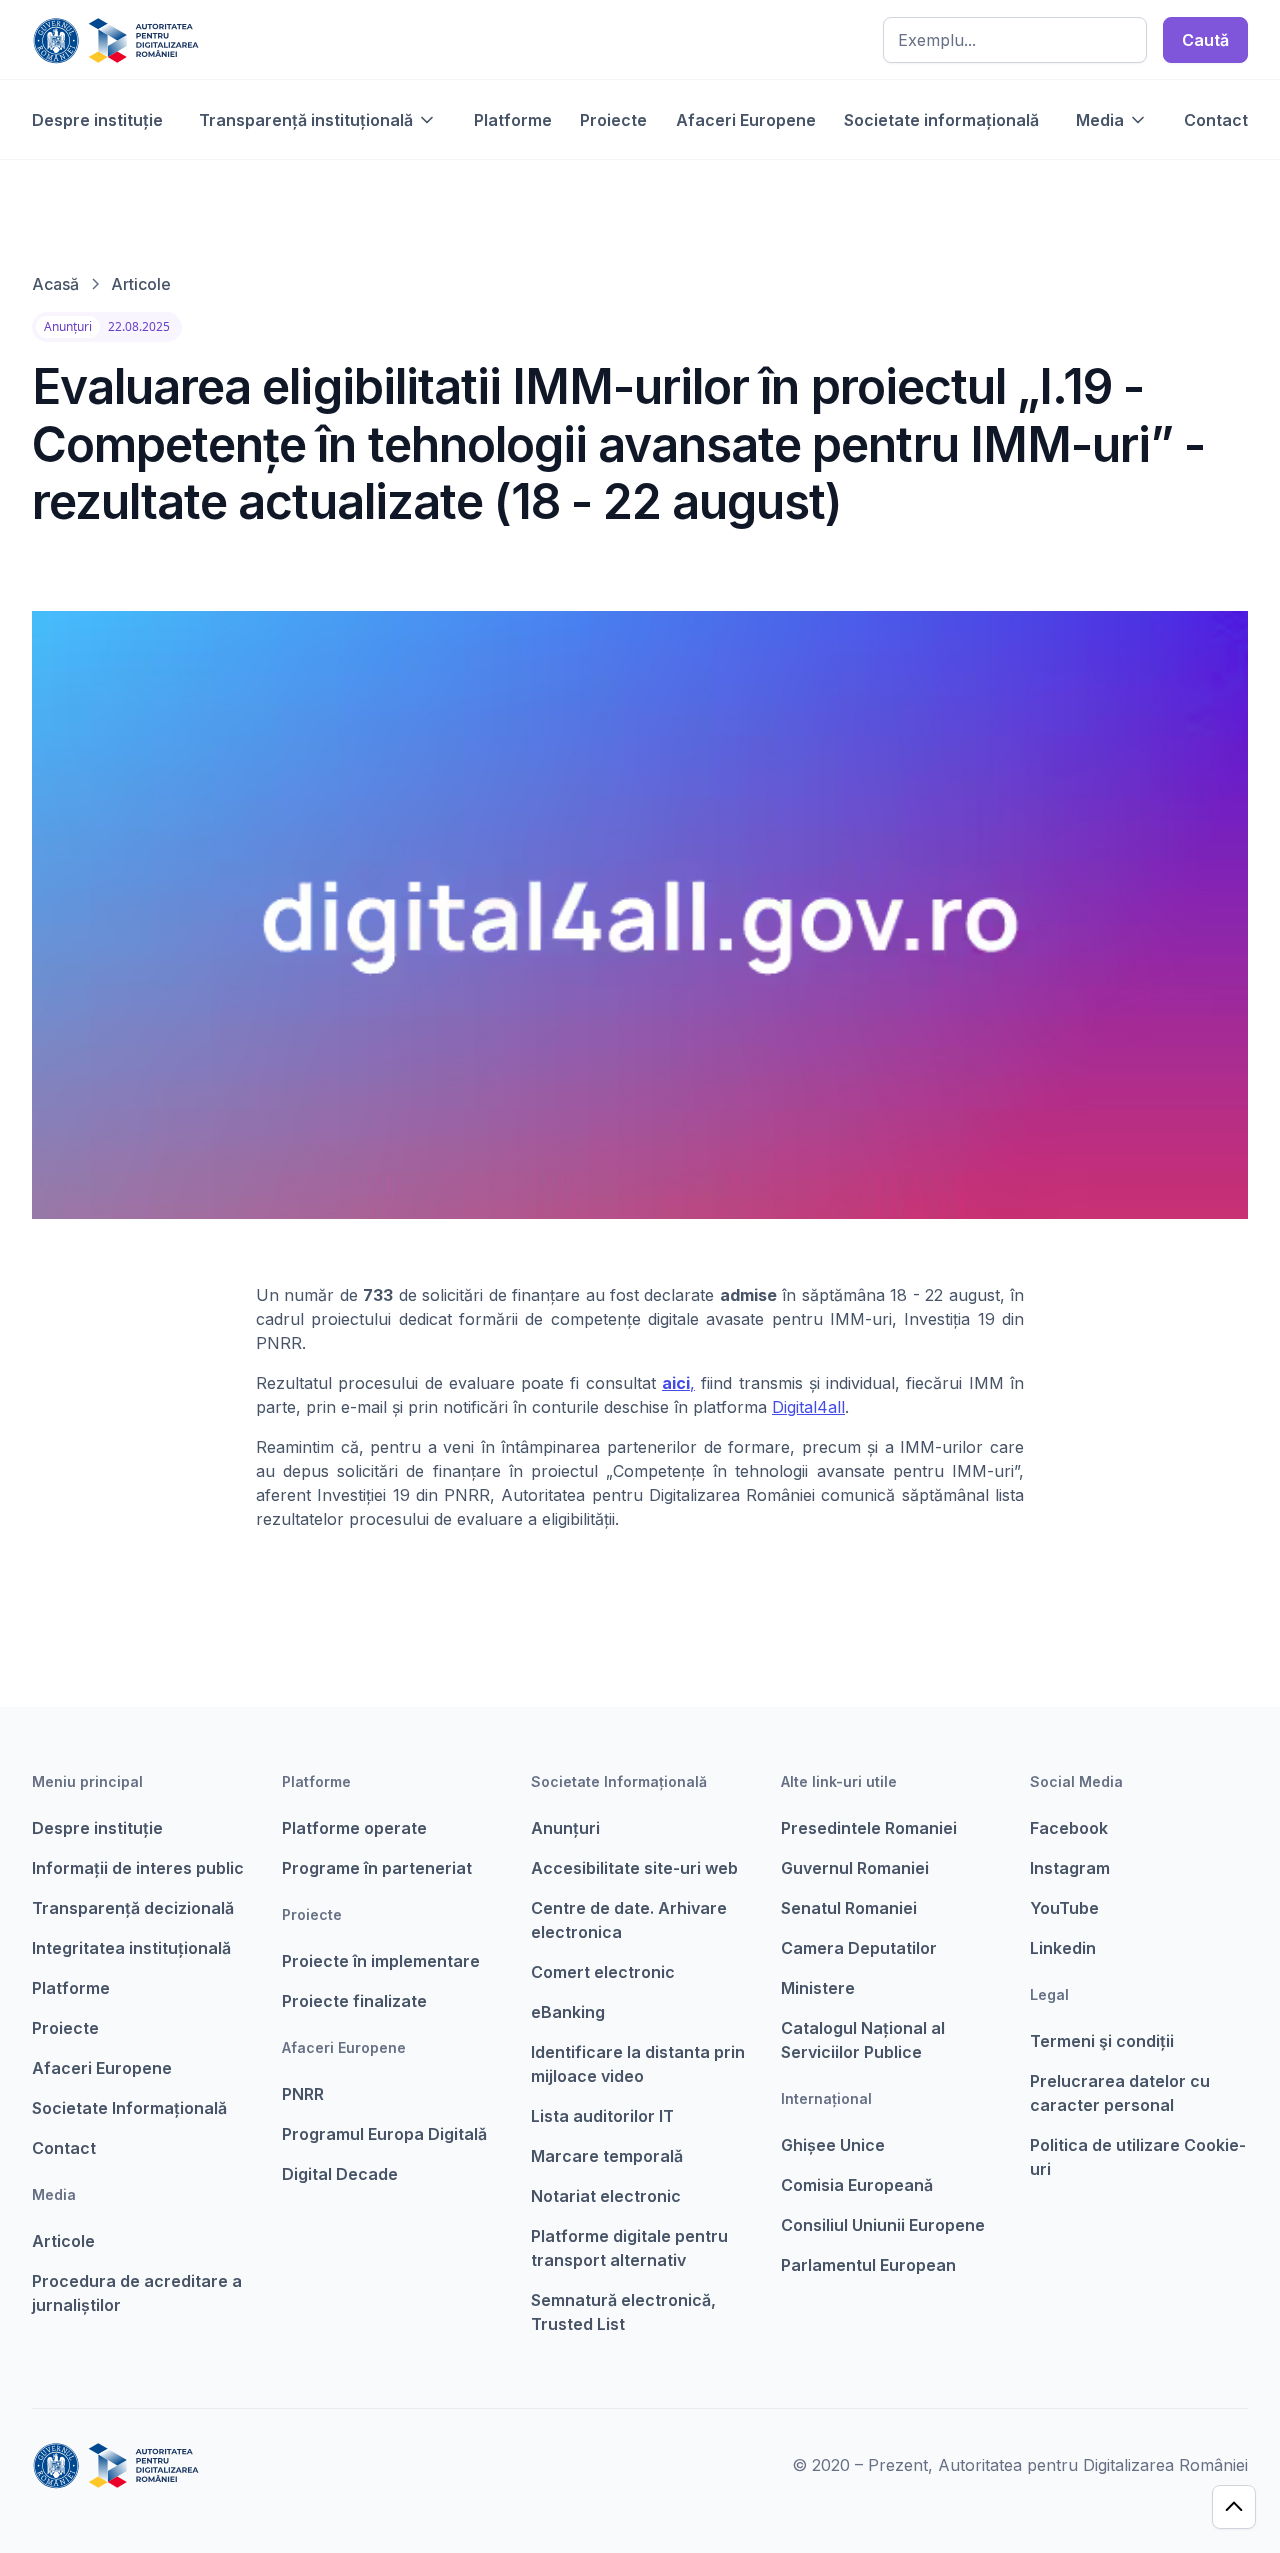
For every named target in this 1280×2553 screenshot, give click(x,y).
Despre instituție (97, 120)
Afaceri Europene (746, 120)
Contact (1216, 120)
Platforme (513, 120)
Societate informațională (941, 120)
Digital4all (808, 1407)
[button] (318, 120)
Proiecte (613, 120)
